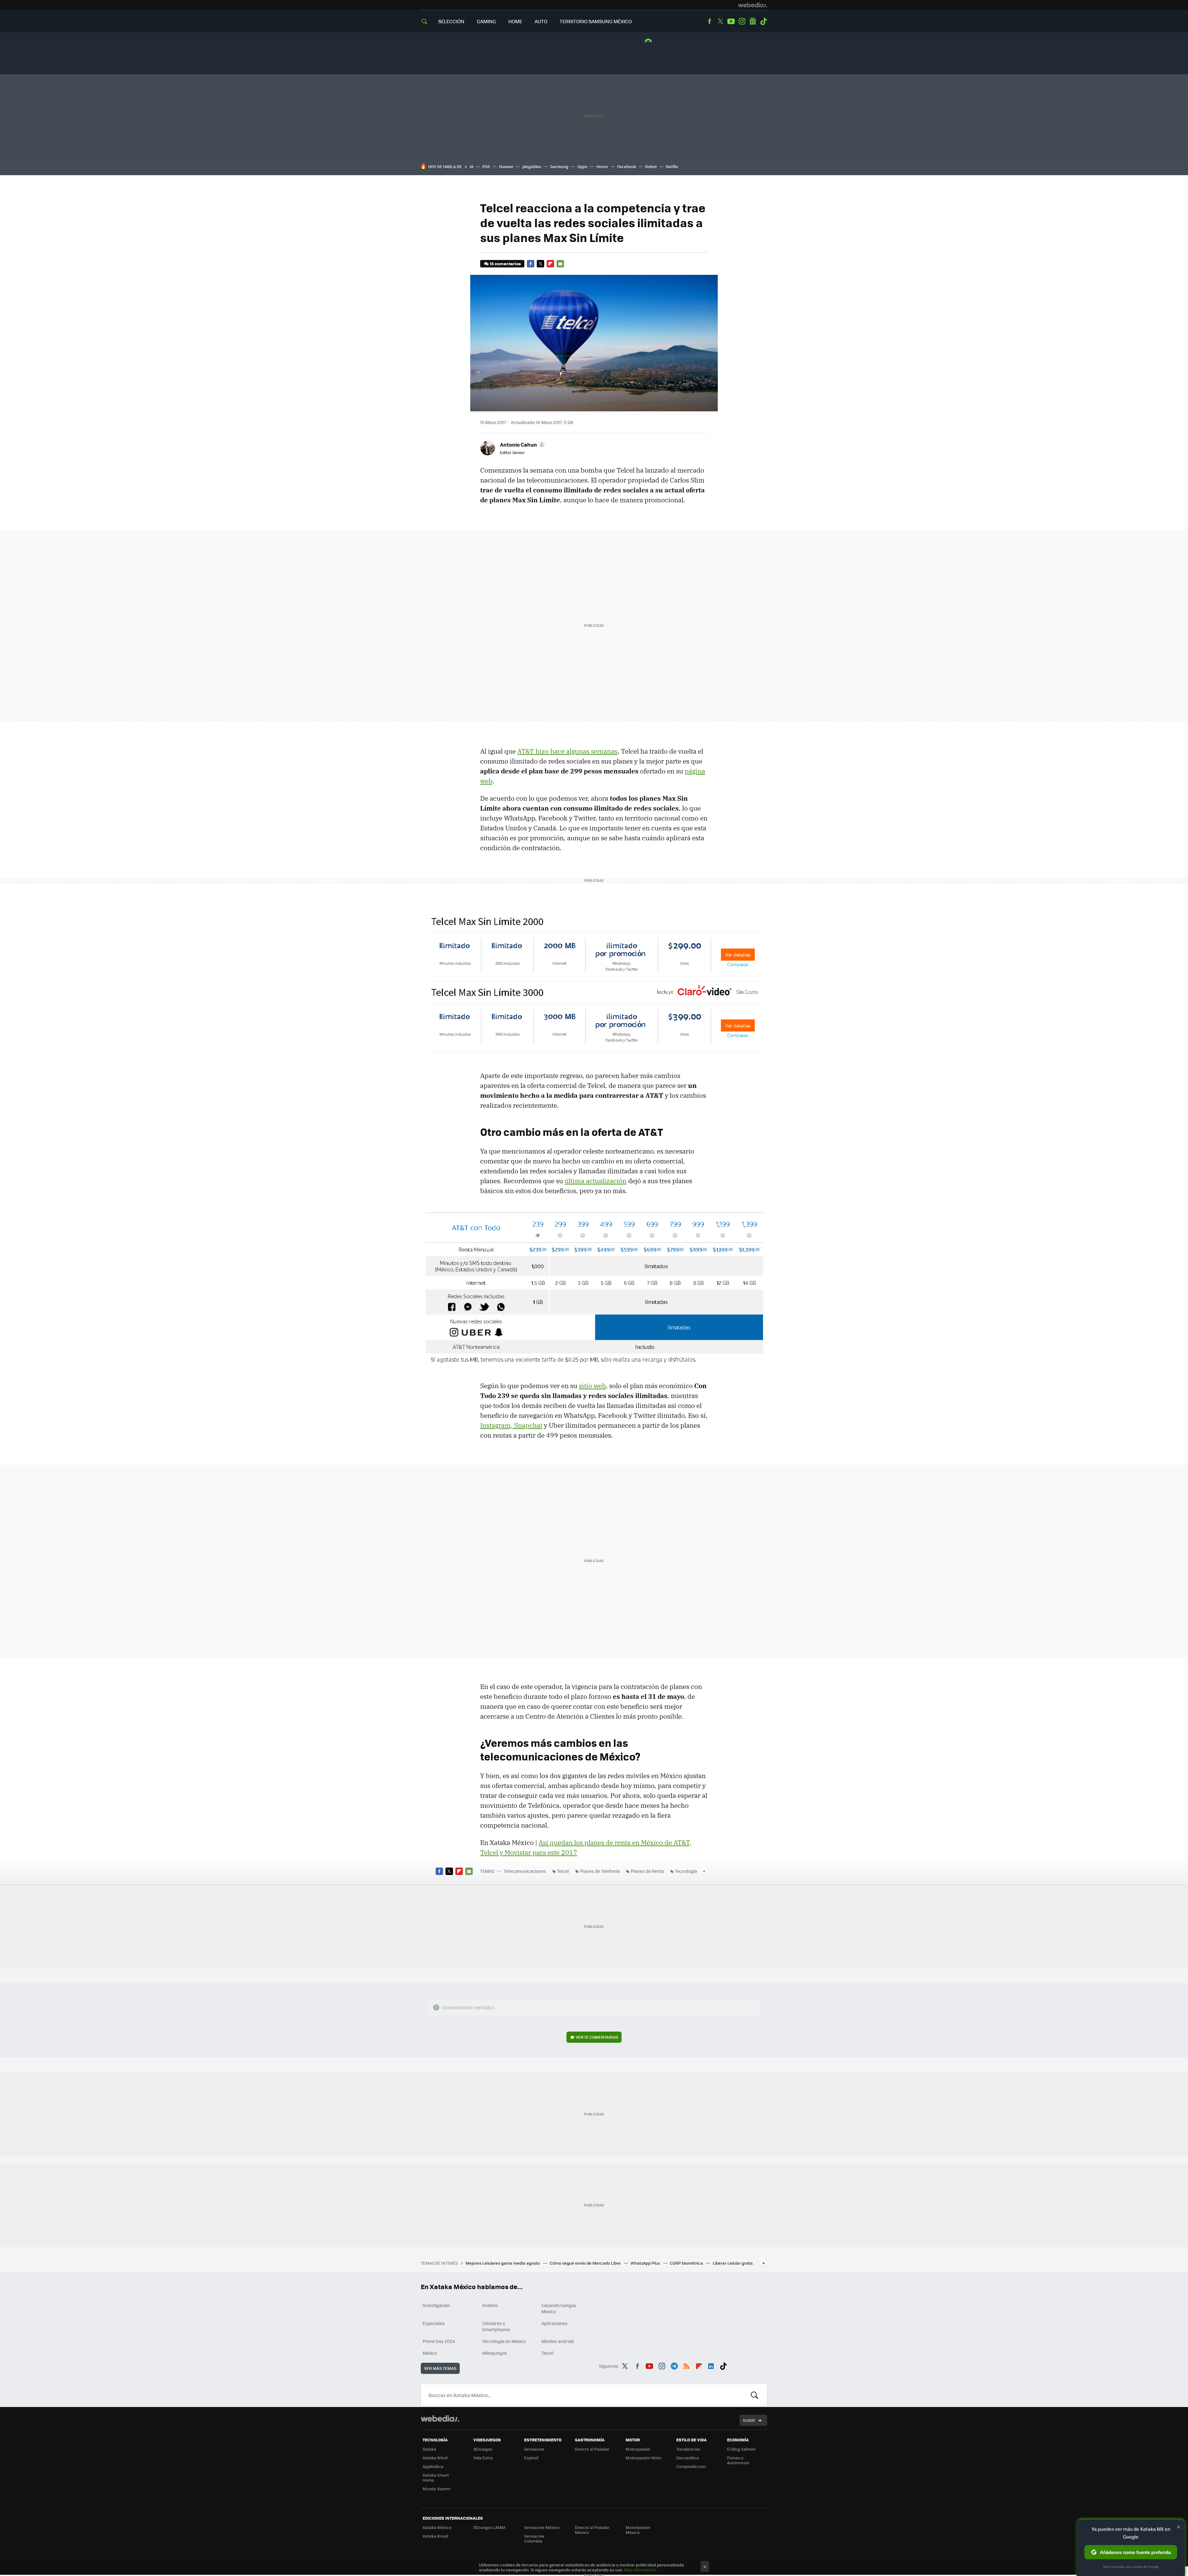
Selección (451, 21)
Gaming (486, 21)
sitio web (592, 1386)
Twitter (720, 21)
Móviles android (558, 2341)
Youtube (731, 21)
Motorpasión (638, 2449)
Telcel (563, 1871)
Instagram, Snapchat (511, 1425)
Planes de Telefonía (600, 1871)
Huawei (506, 166)
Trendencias (688, 2449)
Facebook (709, 21)
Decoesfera (688, 2458)
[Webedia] (753, 5)
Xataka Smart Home (436, 2477)
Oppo (582, 166)
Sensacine (534, 2449)
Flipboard (550, 264)
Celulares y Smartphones (496, 2326)
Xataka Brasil (435, 2536)
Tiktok (764, 21)
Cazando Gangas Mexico (559, 2308)
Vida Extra (483, 2458)
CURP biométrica (687, 2263)
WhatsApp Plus (646, 2263)
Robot (651, 166)
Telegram (674, 2365)
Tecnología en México (504, 2341)
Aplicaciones (555, 2323)
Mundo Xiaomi (436, 2489)
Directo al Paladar (592, 2449)
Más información (640, 2570)
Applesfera (433, 2466)
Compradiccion (691, 2466)
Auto (541, 21)
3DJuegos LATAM (489, 2527)
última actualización (596, 1181)
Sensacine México (542, 2527)
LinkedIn (711, 2365)
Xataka (429, 2449)
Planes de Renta (647, 1871)
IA (471, 166)
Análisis (490, 2305)
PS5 (486, 166)
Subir (749, 2420)
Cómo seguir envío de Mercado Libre (586, 2263)
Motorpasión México (638, 2530)
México (430, 2353)
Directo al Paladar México (592, 2530)
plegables (532, 166)
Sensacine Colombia (534, 2538)
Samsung (559, 166)
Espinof (531, 2458)
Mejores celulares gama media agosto (503, 2263)
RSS (687, 2365)
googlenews (753, 21)
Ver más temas (440, 2368)
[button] (522, 444)
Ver (597, 2037)
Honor (602, 166)
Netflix (672, 166)
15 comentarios (505, 264)
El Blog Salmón (741, 2449)
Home (515, 21)
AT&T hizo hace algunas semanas (567, 751)
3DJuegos (483, 2449)
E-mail (560, 264)
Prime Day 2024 (439, 2341)
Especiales (434, 2323)
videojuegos (495, 2353)
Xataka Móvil (435, 2458)
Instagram (742, 21)
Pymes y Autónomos (738, 2460)
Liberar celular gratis (733, 2263)
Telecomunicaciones (525, 1871)
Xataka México (437, 2527)
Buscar (755, 2395)
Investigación (436, 2305)
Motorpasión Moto (643, 2458)
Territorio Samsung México (596, 21)
